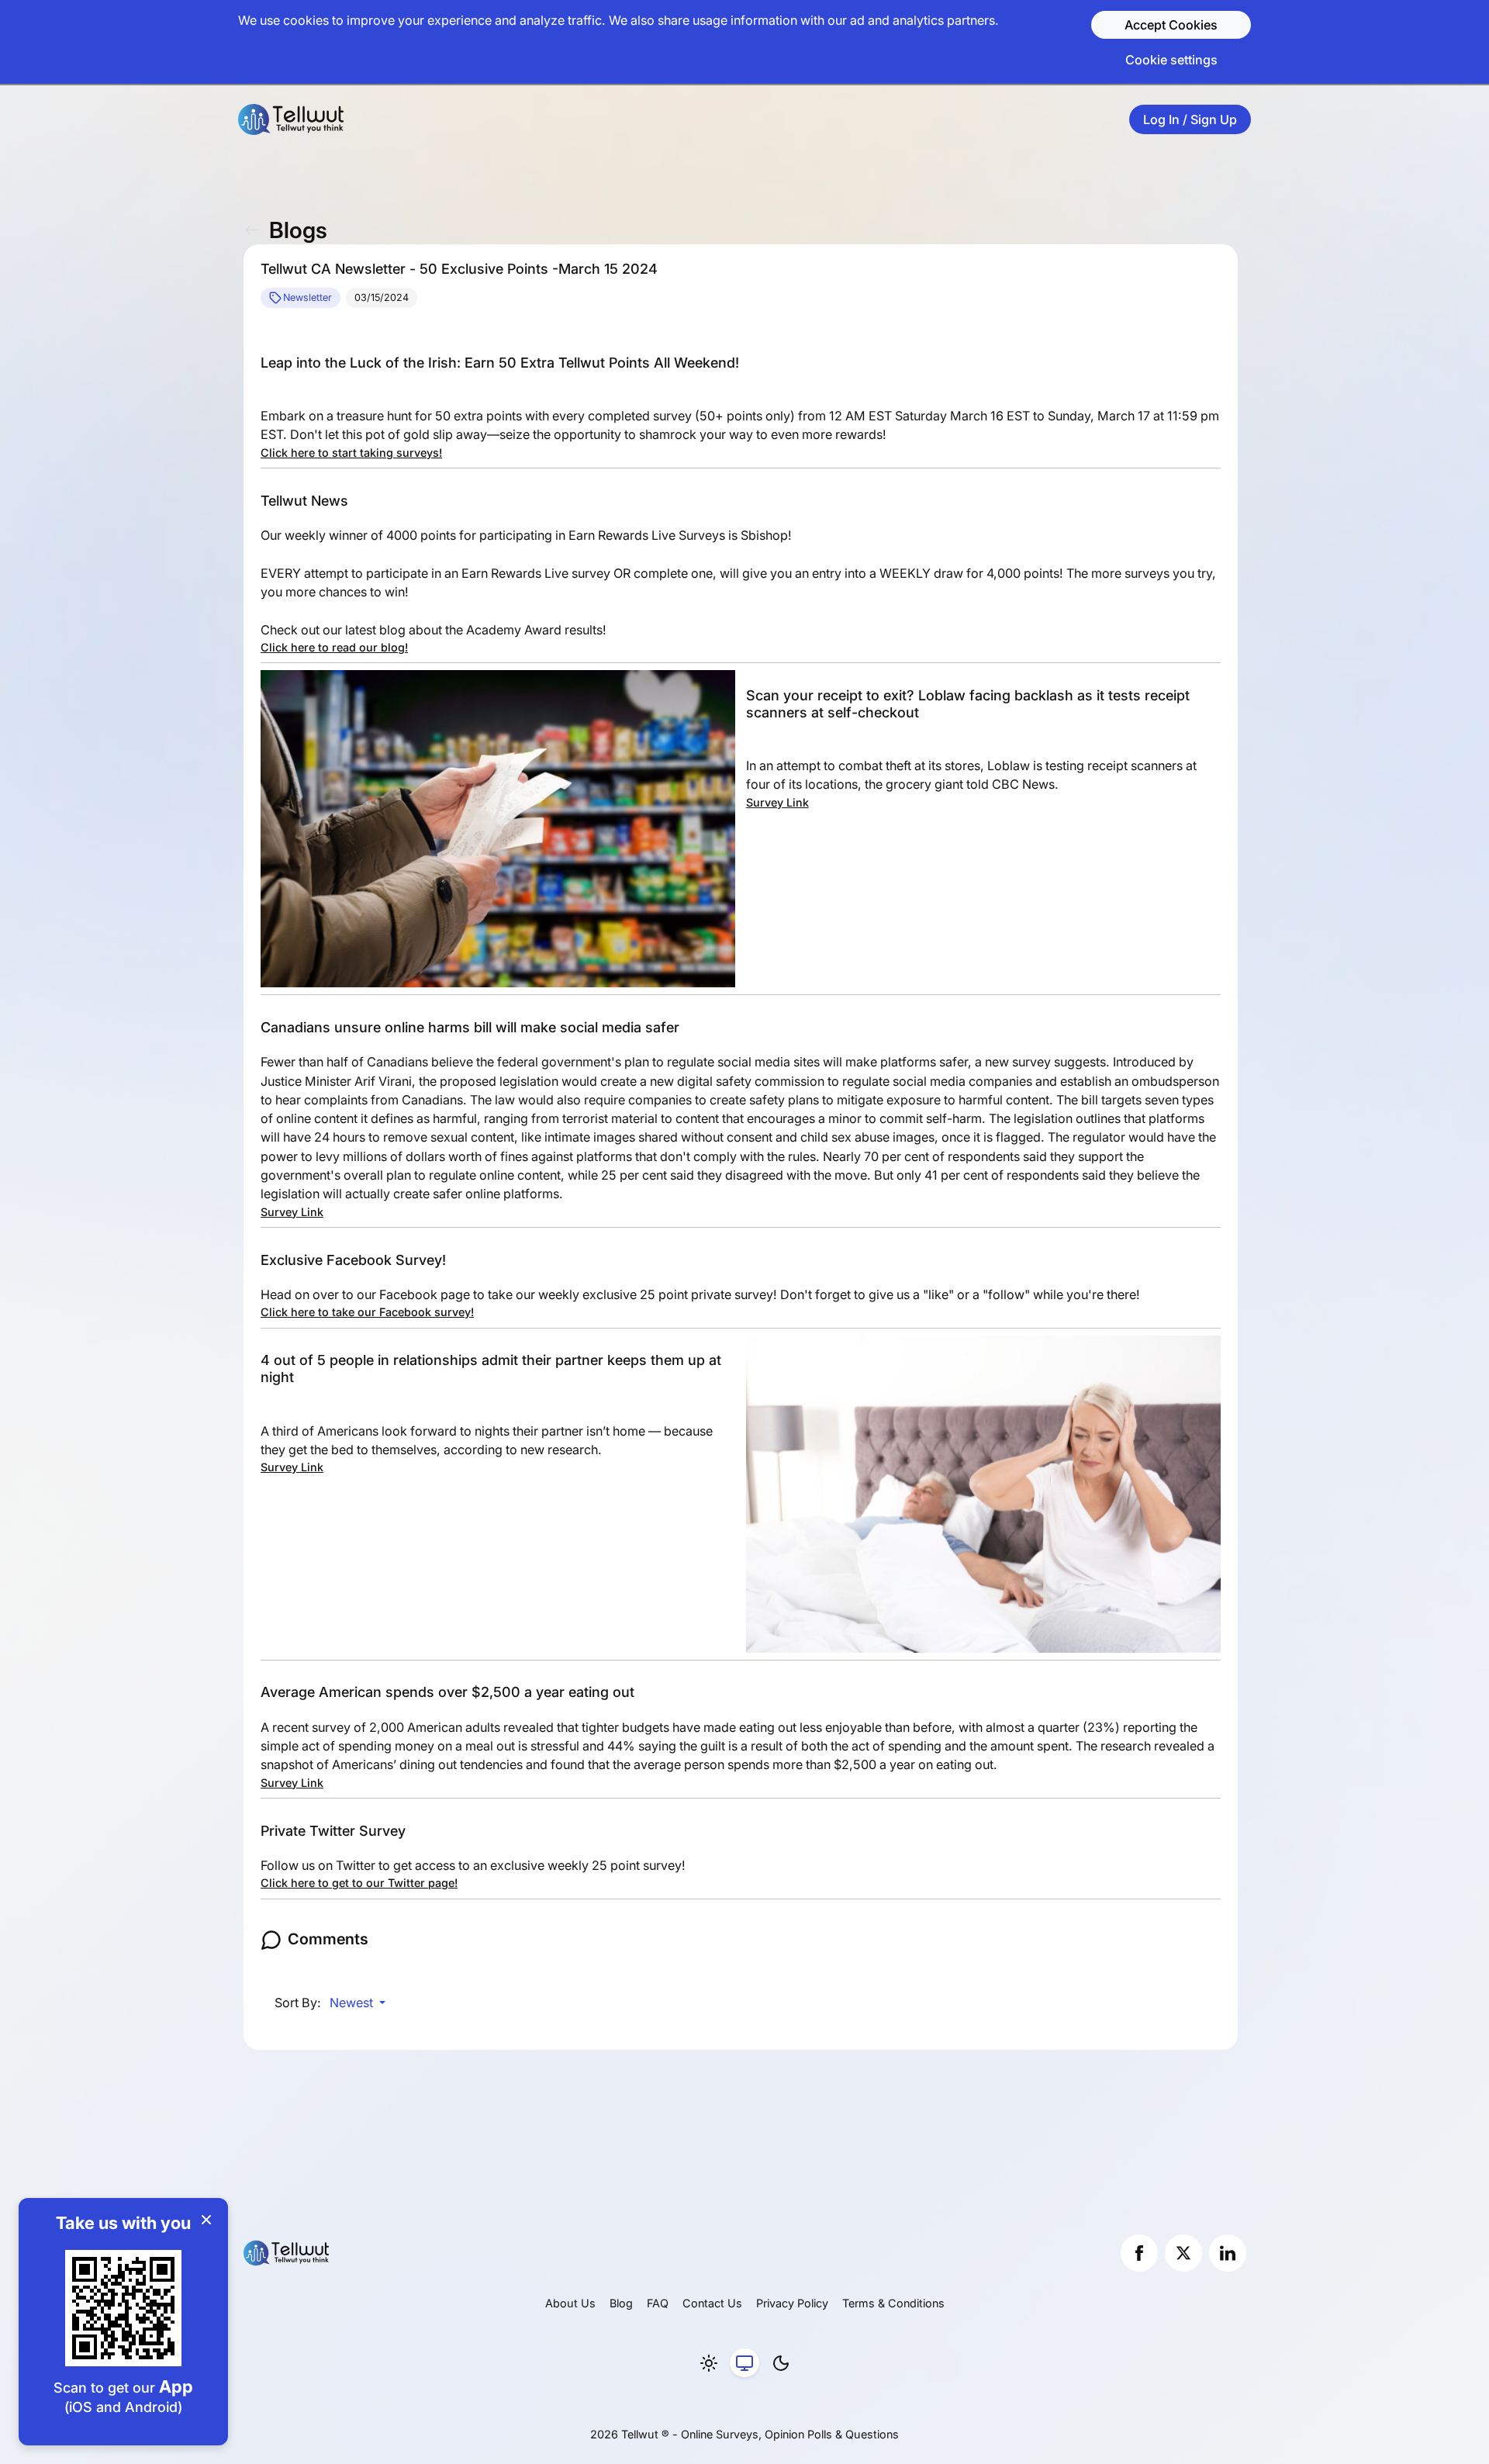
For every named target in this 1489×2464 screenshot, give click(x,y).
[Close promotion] (206, 2220)
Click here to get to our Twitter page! (359, 1883)
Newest (353, 2003)
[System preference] (744, 2363)
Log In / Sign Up (1190, 119)
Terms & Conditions (893, 2303)
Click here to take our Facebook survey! (367, 1312)
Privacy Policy (792, 2303)
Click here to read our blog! (334, 647)
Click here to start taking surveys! (351, 453)
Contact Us (712, 2303)
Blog (621, 2303)
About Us (570, 2303)
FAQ (658, 2303)
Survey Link (777, 802)
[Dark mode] (781, 2363)
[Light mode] (709, 2363)
